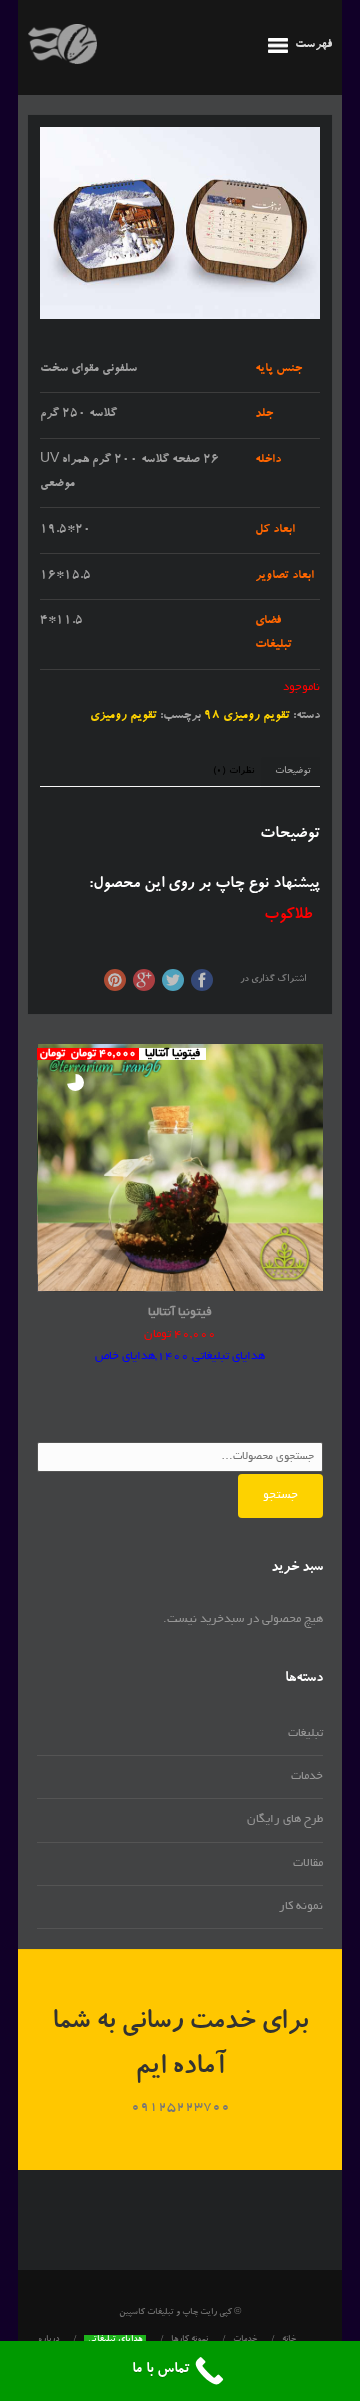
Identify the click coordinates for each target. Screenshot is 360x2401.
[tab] (293, 772)
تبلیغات (305, 1733)
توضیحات (293, 771)
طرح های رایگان (285, 1819)
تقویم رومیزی (123, 716)
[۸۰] (180, 223)
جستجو (280, 1495)
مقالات (308, 1863)
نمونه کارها (189, 2340)
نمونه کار (301, 1906)
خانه (289, 2340)
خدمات (307, 1776)
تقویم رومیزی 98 (247, 716)
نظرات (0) (233, 771)
